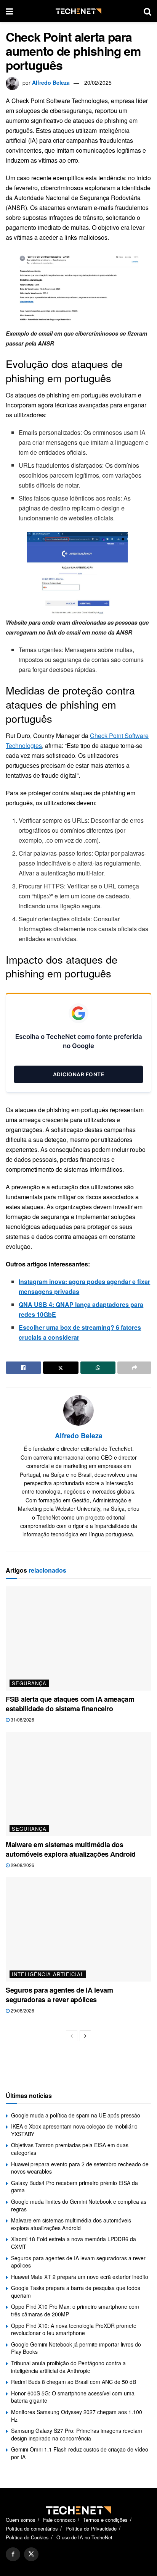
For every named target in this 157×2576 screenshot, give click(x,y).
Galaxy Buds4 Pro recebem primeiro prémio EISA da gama (74, 2187)
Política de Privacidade (91, 2528)
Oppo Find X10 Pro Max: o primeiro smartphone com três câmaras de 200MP (75, 2310)
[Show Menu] (9, 11)
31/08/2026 (22, 1719)
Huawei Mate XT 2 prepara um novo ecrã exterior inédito (80, 2277)
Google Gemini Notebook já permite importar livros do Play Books (76, 2348)
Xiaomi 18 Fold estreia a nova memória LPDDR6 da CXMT (74, 2243)
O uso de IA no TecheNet (84, 2537)
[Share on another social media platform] (134, 1368)
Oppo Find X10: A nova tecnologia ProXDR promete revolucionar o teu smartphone (74, 2329)
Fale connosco (59, 2520)
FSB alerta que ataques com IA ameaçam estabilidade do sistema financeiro (70, 1704)
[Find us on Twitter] (31, 2554)
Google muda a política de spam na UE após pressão (76, 2115)
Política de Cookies (27, 2537)
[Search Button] (147, 11)
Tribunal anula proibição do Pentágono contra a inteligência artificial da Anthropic (68, 2367)
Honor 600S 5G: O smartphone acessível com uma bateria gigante (73, 2397)
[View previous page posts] (72, 2036)
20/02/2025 (98, 82)
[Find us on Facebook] (13, 2554)
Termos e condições (105, 2520)
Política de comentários (32, 2528)
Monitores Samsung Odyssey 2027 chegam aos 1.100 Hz (77, 2416)
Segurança (29, 1683)
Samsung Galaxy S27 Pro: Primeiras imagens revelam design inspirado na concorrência (77, 2434)
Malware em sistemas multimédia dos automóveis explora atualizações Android (71, 1849)
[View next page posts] (85, 2036)
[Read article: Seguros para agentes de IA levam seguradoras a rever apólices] (78, 1929)
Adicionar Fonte (79, 1074)
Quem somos (21, 2520)
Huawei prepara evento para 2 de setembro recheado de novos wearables (80, 2168)
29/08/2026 (22, 1865)
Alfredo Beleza (51, 82)
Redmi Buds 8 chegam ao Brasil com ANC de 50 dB (74, 2382)
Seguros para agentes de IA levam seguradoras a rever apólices (59, 1995)
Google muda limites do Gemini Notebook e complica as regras (79, 2205)
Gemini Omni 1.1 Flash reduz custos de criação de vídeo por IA (80, 2453)
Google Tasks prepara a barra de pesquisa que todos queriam (76, 2292)
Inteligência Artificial (48, 1974)
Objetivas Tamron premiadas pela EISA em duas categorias (70, 2149)
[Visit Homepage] (78, 11)
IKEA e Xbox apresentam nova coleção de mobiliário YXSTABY (74, 2130)
